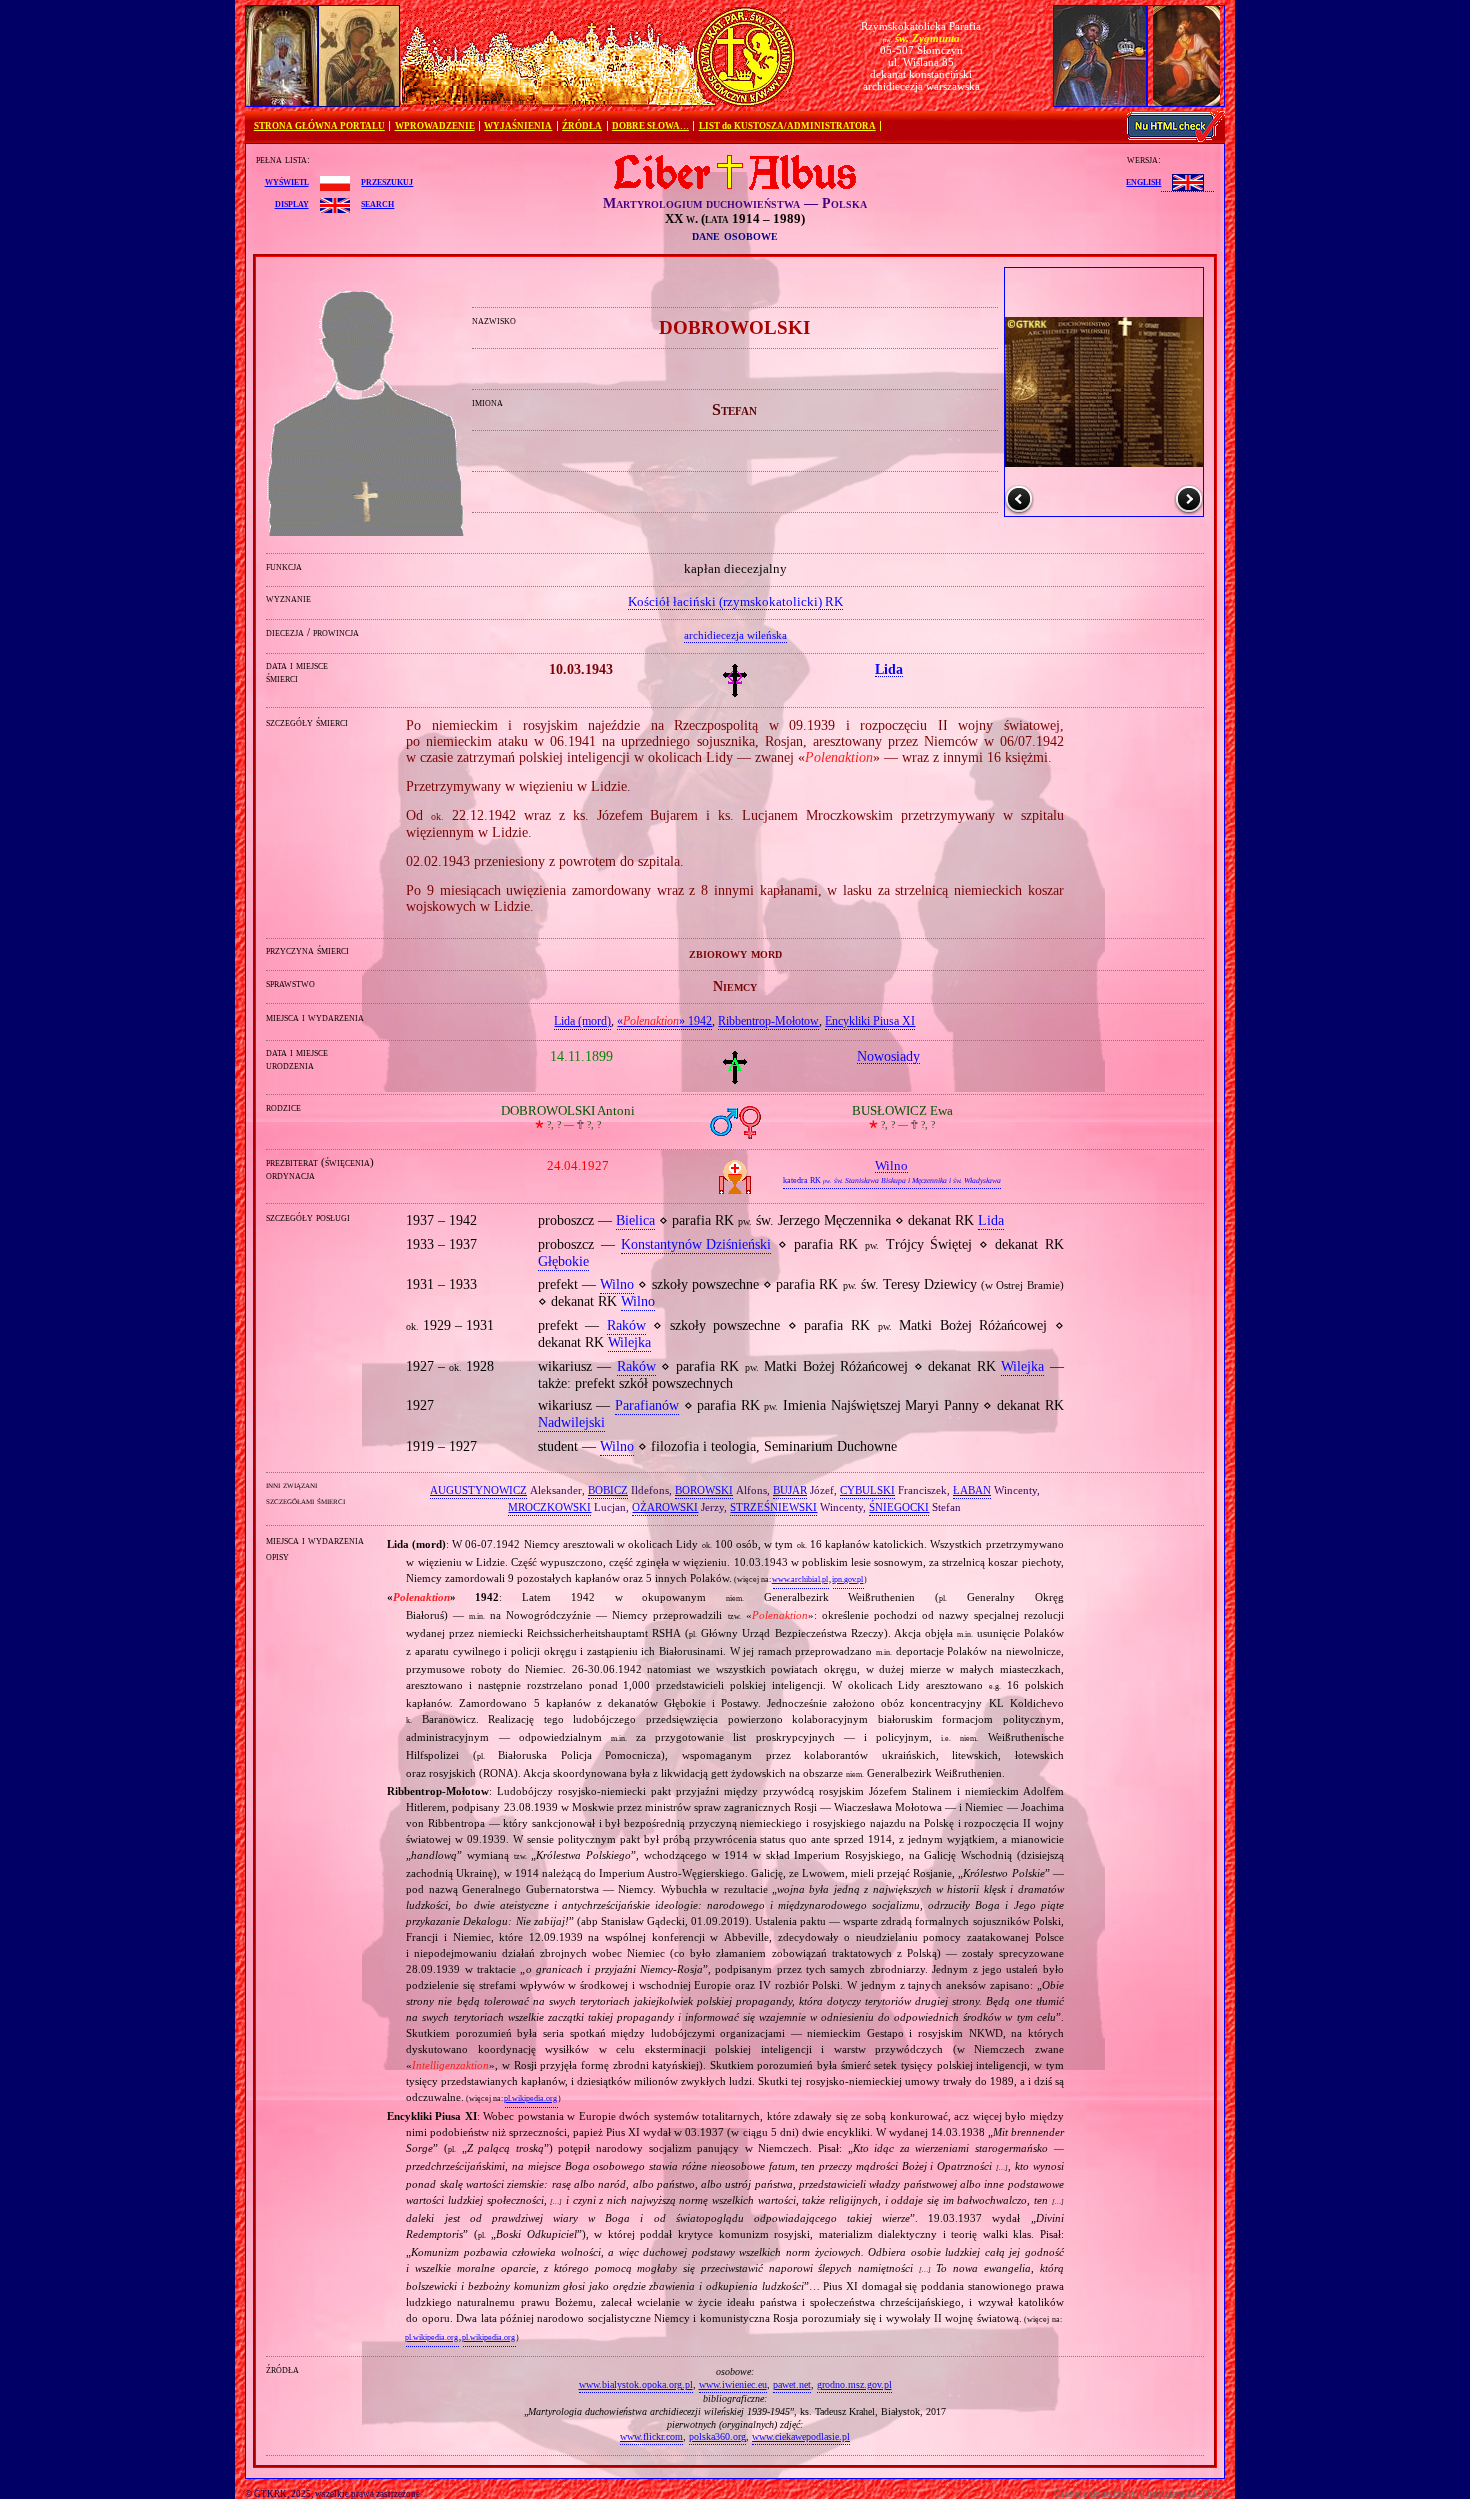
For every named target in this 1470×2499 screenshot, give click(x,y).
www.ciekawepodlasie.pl (801, 2436)
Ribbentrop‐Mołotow (768, 1021)
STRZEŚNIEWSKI (773, 1507)
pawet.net (792, 2384)
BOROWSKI (704, 1490)
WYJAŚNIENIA (518, 126)
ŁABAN (972, 1490)
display (292, 203)
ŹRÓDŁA (582, 126)
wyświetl (287, 181)
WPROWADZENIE (435, 126)
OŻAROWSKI (665, 1507)
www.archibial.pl (800, 1579)
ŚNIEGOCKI (899, 1507)
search (377, 203)
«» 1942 (664, 1021)
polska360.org (717, 2436)
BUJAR (790, 1490)
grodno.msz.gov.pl (854, 2384)
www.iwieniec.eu (733, 2384)
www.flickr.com (651, 2436)
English (1143, 181)
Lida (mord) (582, 1021)
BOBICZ (608, 1490)
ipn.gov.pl (847, 1579)
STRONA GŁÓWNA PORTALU (319, 126)
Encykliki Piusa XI (870, 1021)
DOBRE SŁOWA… (650, 126)
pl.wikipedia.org (530, 2098)
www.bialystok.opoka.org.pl (636, 2384)
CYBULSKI (867, 1490)
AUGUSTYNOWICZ (478, 1490)
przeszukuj (387, 181)
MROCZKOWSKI (549, 1507)
